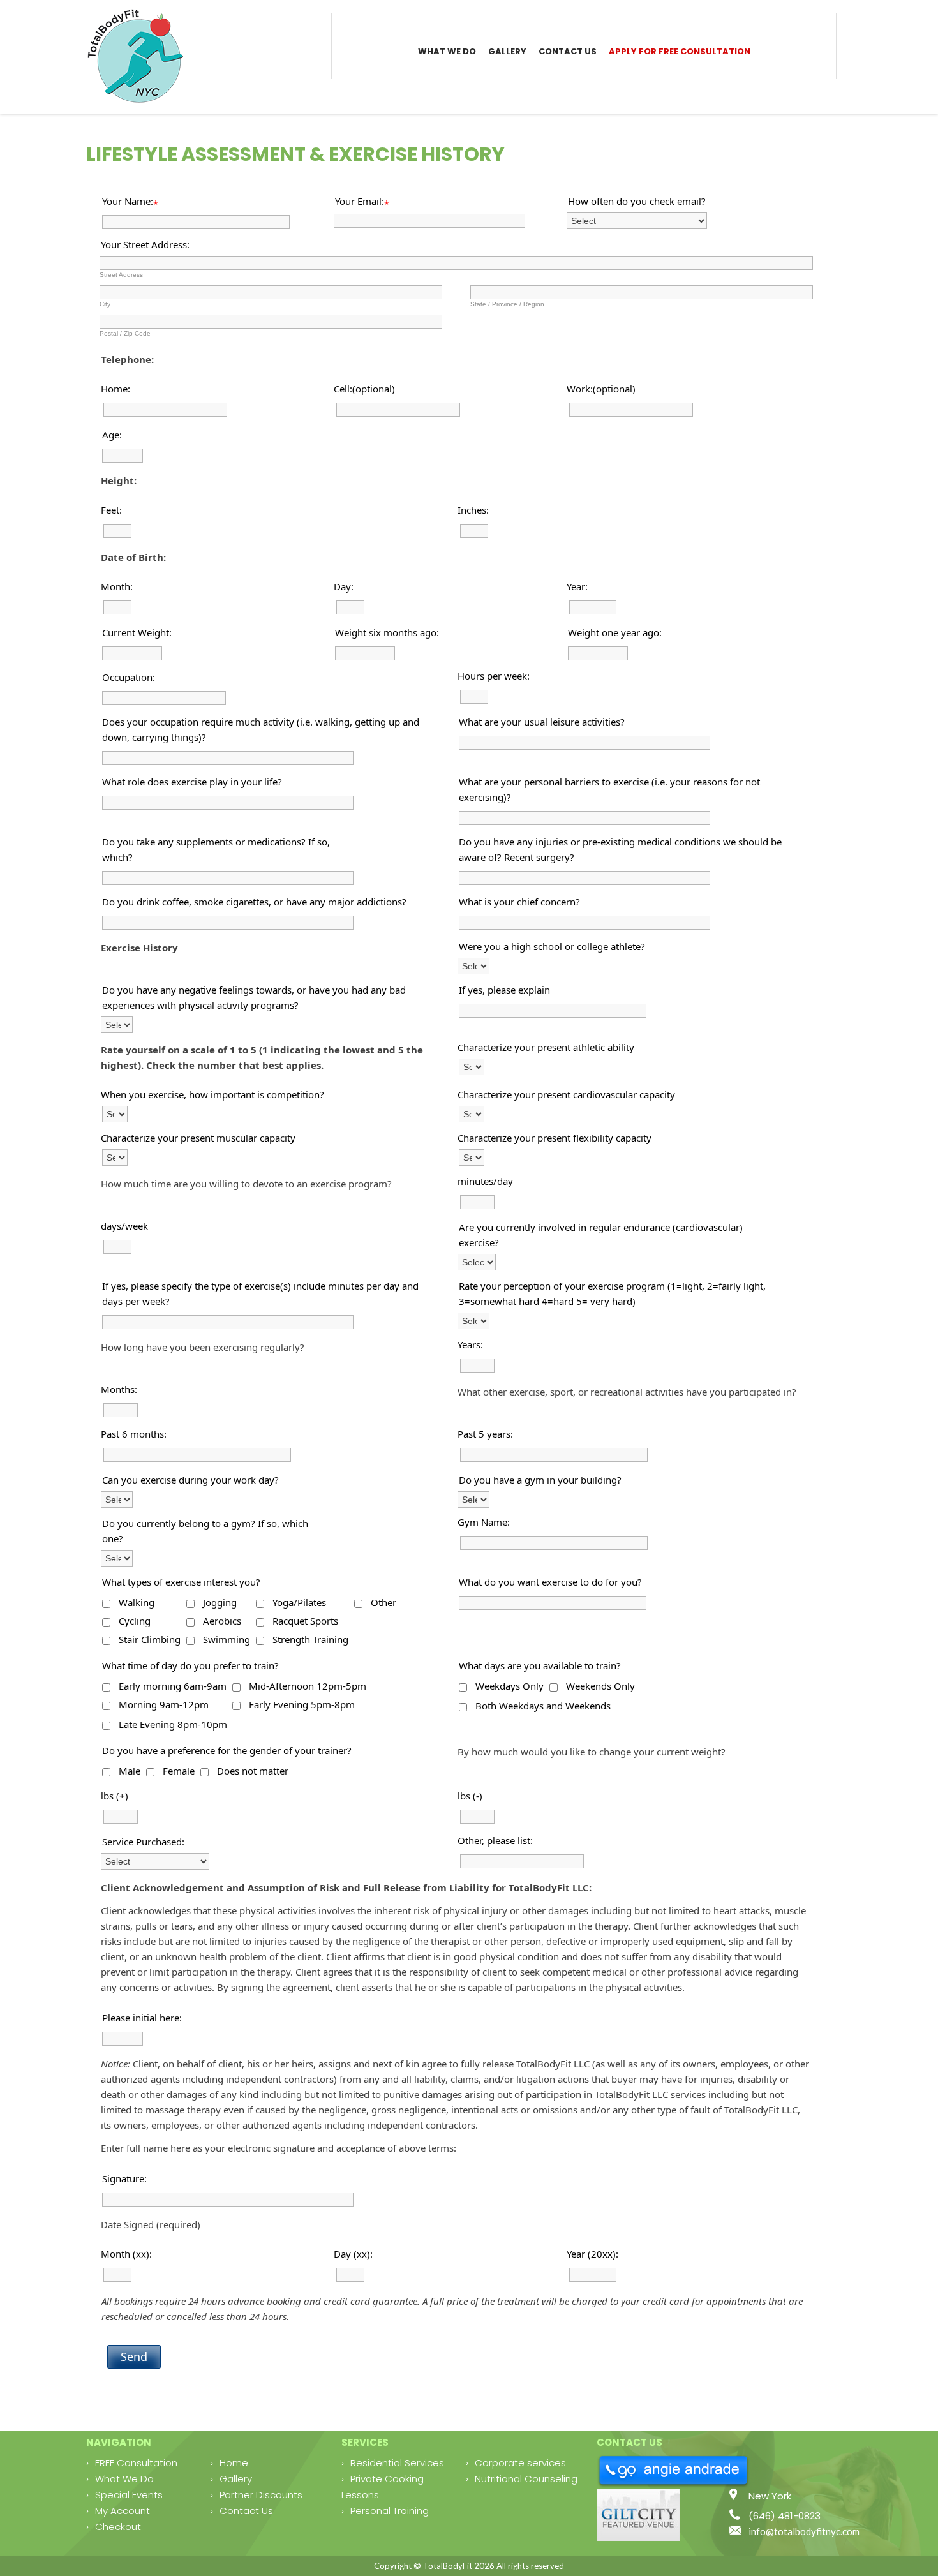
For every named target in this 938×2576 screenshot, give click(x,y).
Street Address (121, 275)
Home (234, 2463)
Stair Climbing (150, 1639)
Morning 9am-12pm (164, 1704)
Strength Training (310, 1639)
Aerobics (222, 1621)
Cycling (135, 1621)
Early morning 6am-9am (173, 1686)
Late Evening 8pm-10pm (173, 1724)
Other (383, 1602)
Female (179, 1771)
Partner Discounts (261, 2495)
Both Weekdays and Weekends (543, 1706)
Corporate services (520, 2463)
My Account (123, 2511)
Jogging (220, 1602)
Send (134, 2356)
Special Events (129, 2495)
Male (130, 1771)
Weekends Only (600, 1686)
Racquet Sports (305, 1621)
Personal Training (390, 2511)
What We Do (447, 51)
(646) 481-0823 (785, 2516)
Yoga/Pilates (299, 1602)
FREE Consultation (136, 2463)
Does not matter (253, 1771)
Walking (137, 1602)
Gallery (507, 51)
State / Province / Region (507, 304)
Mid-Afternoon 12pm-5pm (308, 1686)
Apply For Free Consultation (680, 51)
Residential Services (397, 2463)
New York (770, 2496)
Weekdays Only (510, 1686)
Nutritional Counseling (526, 2479)
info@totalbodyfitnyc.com (804, 2531)
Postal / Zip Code (125, 333)
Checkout (118, 2527)
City (105, 304)
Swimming (227, 1639)
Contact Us (568, 51)
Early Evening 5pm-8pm (302, 1704)
